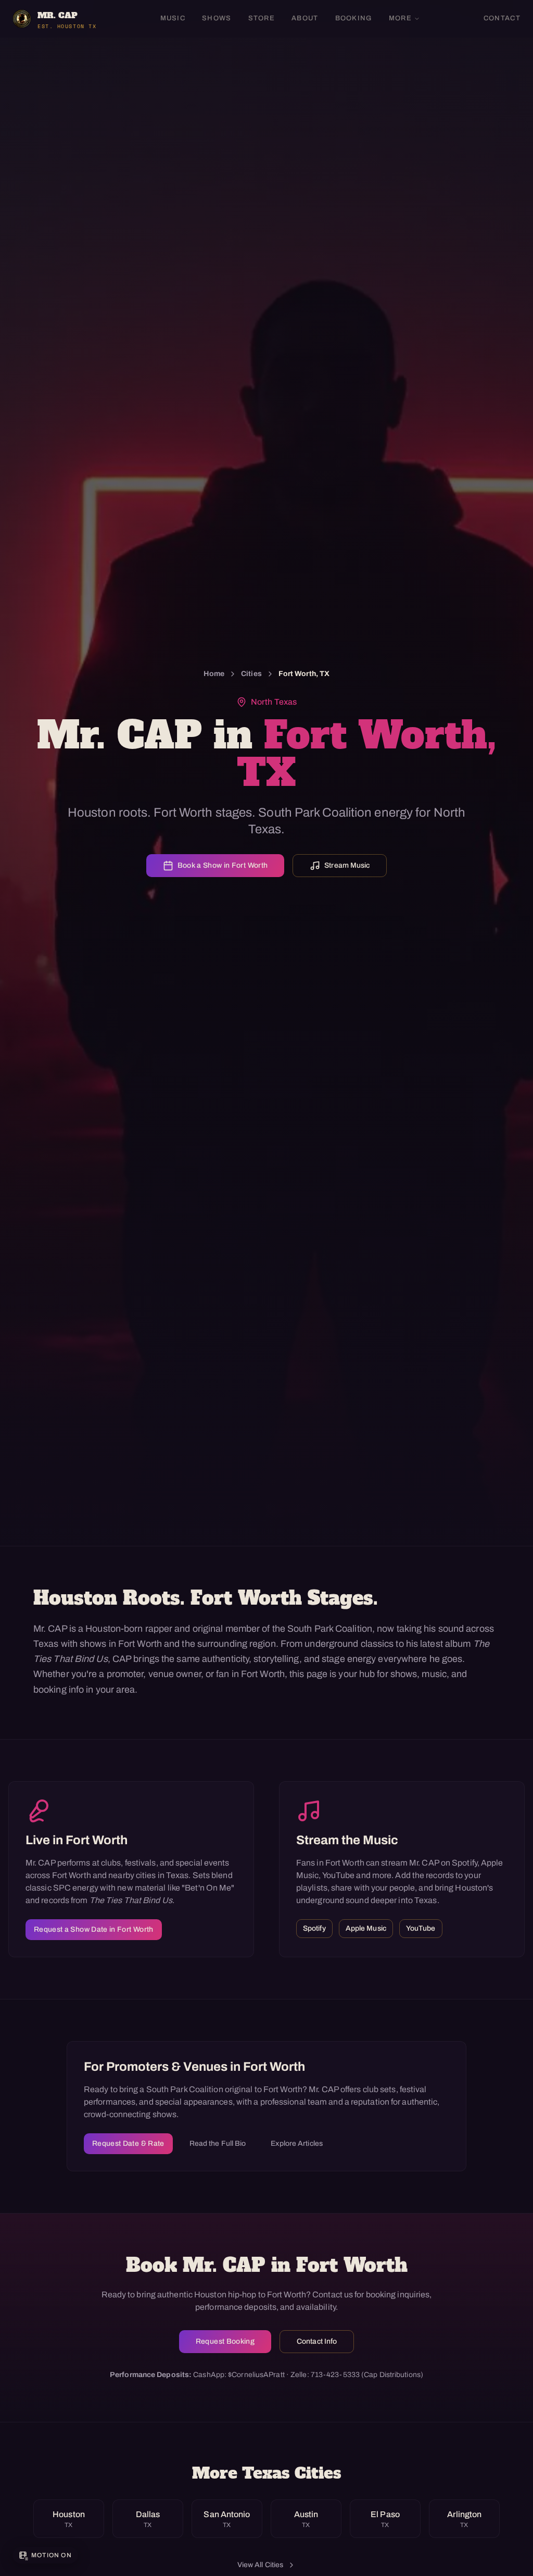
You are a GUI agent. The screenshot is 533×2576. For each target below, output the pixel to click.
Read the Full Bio (218, 2143)
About (305, 18)
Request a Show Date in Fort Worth (94, 1929)
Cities (251, 674)
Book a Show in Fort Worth (223, 865)
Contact (502, 18)
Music (173, 18)
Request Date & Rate (128, 2143)
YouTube (421, 1928)
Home (214, 674)
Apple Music (366, 1928)
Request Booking (225, 2341)
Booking (354, 18)
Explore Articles (297, 2143)
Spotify (314, 1928)
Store (262, 18)
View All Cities (261, 2565)
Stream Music (347, 865)
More (400, 18)
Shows (217, 18)
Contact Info (317, 2341)
